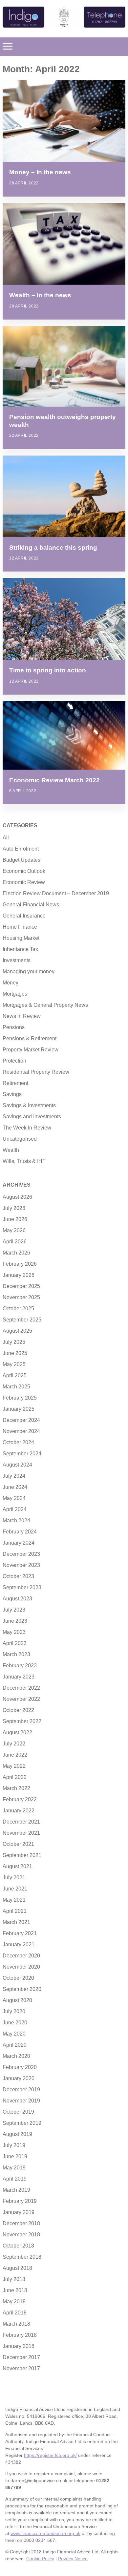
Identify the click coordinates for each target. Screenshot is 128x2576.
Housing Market (21, 938)
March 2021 (16, 1922)
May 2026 (14, 1230)
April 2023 (15, 1643)
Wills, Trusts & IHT (24, 1161)
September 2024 (22, 1454)
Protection (14, 1061)
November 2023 (21, 1565)
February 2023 (20, 1666)
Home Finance (20, 927)
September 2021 (22, 1855)
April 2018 (15, 2313)
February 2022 (20, 1799)
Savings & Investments (29, 1105)
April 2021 (15, 1911)
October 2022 (18, 1710)
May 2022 (14, 1766)
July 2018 (14, 2279)
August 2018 (17, 2268)
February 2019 (20, 2201)
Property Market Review (31, 1050)
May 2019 (14, 2168)
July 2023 (14, 1610)
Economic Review (24, 882)
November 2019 (21, 2101)
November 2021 (21, 1833)
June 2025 (15, 1353)
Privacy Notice (73, 2559)
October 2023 (18, 1576)
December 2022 (21, 1688)
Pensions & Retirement (30, 1038)
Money (11, 983)
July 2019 (14, 2145)
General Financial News (31, 905)
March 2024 (16, 1520)
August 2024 (17, 1465)
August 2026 (17, 1197)
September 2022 (22, 1721)
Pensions (14, 1027)
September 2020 (22, 1989)
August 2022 (17, 1732)
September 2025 (22, 1320)
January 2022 (19, 1811)
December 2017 (21, 2357)
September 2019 (22, 2123)
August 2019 (17, 2134)
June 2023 (15, 1621)
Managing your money (29, 971)
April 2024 (15, 1509)
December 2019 (21, 2090)
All (6, 838)
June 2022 (15, 1755)
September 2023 (22, 1587)
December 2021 (21, 1822)
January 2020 (19, 2078)
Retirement (15, 1083)
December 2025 (21, 1286)
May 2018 (14, 2302)
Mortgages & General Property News (45, 1005)
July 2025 (14, 1342)
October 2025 (18, 1309)
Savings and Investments (32, 1117)
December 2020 (21, 1956)
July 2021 (14, 1878)
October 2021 (18, 1844)
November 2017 (21, 2368)
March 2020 (16, 2056)
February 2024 (20, 1532)
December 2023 (21, 1554)
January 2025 (19, 1409)
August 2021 (17, 1866)
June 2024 (15, 1487)
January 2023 (19, 1677)
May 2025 (14, 1364)
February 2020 (20, 2067)
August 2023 (17, 1599)
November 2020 (21, 1967)
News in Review (22, 1016)
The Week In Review (27, 1128)
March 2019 (16, 2190)
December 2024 (21, 1420)
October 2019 (18, 2112)
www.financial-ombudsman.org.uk (45, 2533)
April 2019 (15, 2179)
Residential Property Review (36, 1072)
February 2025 (20, 1398)
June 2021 (15, 1889)
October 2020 (18, 1978)
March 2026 (16, 1253)
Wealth (11, 1150)
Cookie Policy (40, 2559)
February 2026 (20, 1264)
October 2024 (18, 1442)
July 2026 (14, 1208)
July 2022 (14, 1744)
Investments (17, 960)
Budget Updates (21, 860)
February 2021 (20, 1933)
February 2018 (20, 2335)
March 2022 (16, 1788)
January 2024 (19, 1543)
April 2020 (15, 2045)
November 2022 (21, 1699)
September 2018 (22, 2257)
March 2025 (16, 1387)
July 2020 (14, 2011)
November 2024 (21, 1431)
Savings (12, 1094)
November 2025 (21, 1297)
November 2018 (21, 2235)
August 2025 (17, 1331)
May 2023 (14, 1632)
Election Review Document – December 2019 (56, 893)
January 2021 (19, 1944)
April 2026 (15, 1242)
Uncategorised (20, 1139)
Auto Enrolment (21, 849)
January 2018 (19, 2346)
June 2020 (15, 2023)
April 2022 (15, 1777)
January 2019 (19, 2212)
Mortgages (15, 994)
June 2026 (15, 1219)
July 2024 (14, 1476)
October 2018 (18, 2246)
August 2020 (17, 2000)
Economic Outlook (24, 871)
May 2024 (14, 1498)
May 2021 (14, 1900)
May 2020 (14, 2034)
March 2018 (16, 2324)
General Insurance (24, 916)
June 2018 (15, 2290)
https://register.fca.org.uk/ (50, 2455)
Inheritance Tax (20, 949)
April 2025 (15, 1375)
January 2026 (19, 1275)
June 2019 (15, 2156)
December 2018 (21, 2223)
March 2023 (16, 1654)
